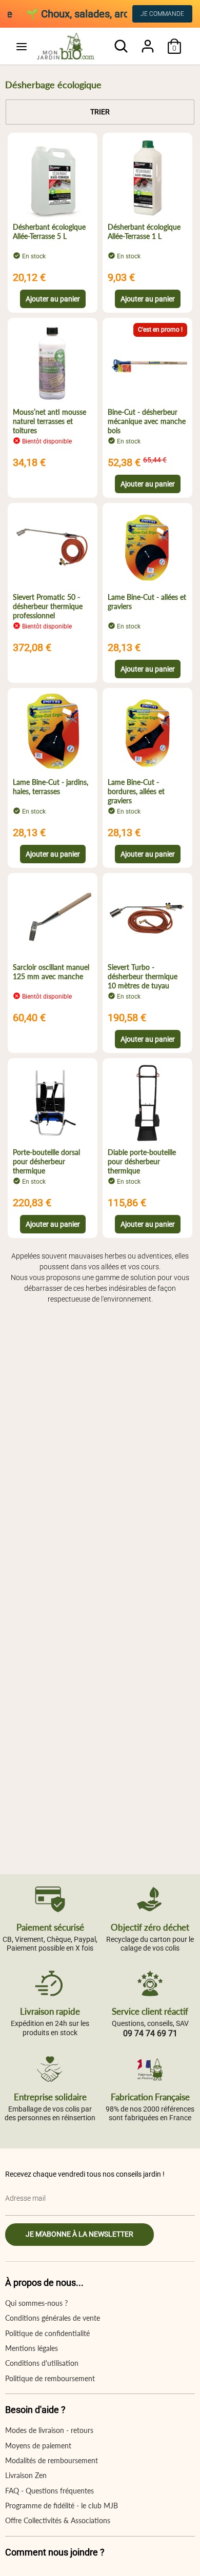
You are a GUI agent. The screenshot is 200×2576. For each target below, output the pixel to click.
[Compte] (148, 41)
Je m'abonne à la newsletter (79, 2234)
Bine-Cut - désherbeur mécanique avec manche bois (147, 421)
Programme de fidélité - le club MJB (62, 2506)
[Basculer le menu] (22, 46)
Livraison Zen (26, 2475)
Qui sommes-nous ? (36, 2303)
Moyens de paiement (38, 2446)
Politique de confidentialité (47, 2333)
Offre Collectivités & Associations (58, 2520)
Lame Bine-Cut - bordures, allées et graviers (136, 791)
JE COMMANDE (162, 14)
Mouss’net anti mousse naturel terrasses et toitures (49, 421)
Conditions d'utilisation (42, 2363)
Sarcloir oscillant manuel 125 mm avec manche (51, 972)
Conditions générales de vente (53, 2318)
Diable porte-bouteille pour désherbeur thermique (142, 1161)
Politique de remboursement (50, 2378)
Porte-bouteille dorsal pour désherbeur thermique (46, 1161)
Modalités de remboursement (52, 2460)
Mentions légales (32, 2348)
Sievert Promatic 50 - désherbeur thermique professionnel (48, 606)
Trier (100, 112)
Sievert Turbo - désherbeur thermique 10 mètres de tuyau (143, 976)
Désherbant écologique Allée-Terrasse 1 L (144, 231)
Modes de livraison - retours (49, 2430)
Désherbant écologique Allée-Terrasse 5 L (49, 231)
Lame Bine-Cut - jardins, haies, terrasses (51, 787)
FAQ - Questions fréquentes (49, 2491)
